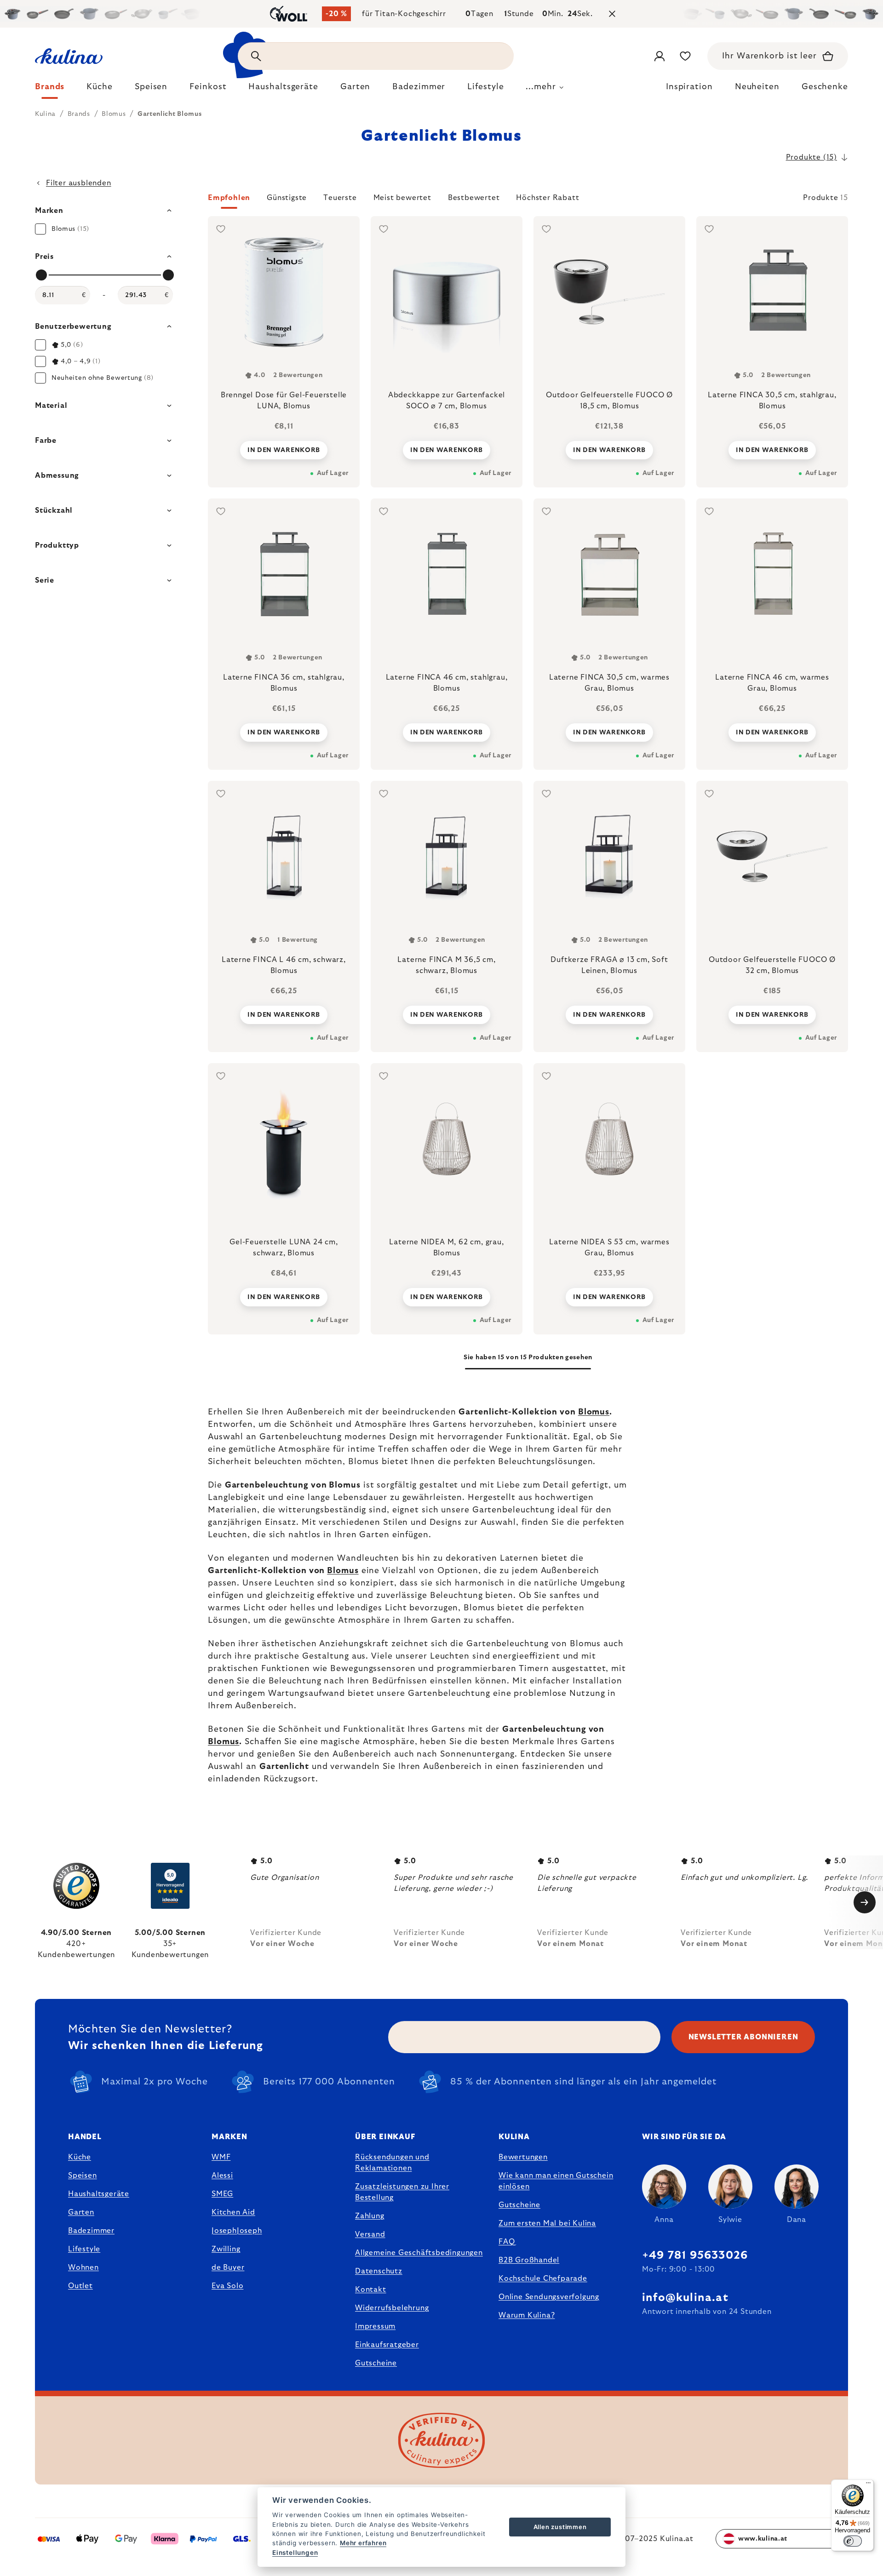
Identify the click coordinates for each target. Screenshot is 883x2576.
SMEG (222, 2194)
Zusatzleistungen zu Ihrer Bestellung (402, 2192)
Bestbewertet (474, 198)
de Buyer (228, 2267)
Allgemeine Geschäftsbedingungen (419, 2253)
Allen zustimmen (560, 2527)
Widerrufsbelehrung (392, 2308)
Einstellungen (295, 2553)
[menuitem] (50, 89)
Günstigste (287, 198)
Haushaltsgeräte (99, 2194)
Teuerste (340, 198)
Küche (80, 2157)
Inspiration (689, 87)
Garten (81, 2212)
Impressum (375, 2326)
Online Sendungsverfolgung (549, 2297)
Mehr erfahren (363, 2543)
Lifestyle (84, 2249)
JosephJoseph (237, 2231)
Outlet (80, 2286)
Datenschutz (379, 2271)
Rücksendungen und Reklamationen (392, 2163)
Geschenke (825, 87)
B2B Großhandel (529, 2260)
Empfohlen (229, 198)
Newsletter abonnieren (743, 2037)
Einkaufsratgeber (387, 2345)
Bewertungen (523, 2157)
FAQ (507, 2242)
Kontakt (371, 2290)
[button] (528, 200)
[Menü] (868, 2485)
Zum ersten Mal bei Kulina (547, 2223)
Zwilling (226, 2249)
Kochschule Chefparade (543, 2278)
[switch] (853, 2541)
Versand (370, 2234)
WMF (221, 2157)
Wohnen (83, 2267)
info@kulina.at (685, 2298)
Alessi (222, 2175)
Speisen (83, 2175)
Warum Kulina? (527, 2315)
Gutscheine (376, 2363)
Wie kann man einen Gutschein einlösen (556, 2181)
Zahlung (370, 2216)
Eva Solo (227, 2286)
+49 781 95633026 (695, 2255)
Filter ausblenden (79, 183)
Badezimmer (91, 2231)
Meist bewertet (402, 198)
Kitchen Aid (233, 2212)
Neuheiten (757, 87)
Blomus (594, 1412)
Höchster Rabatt (548, 198)
